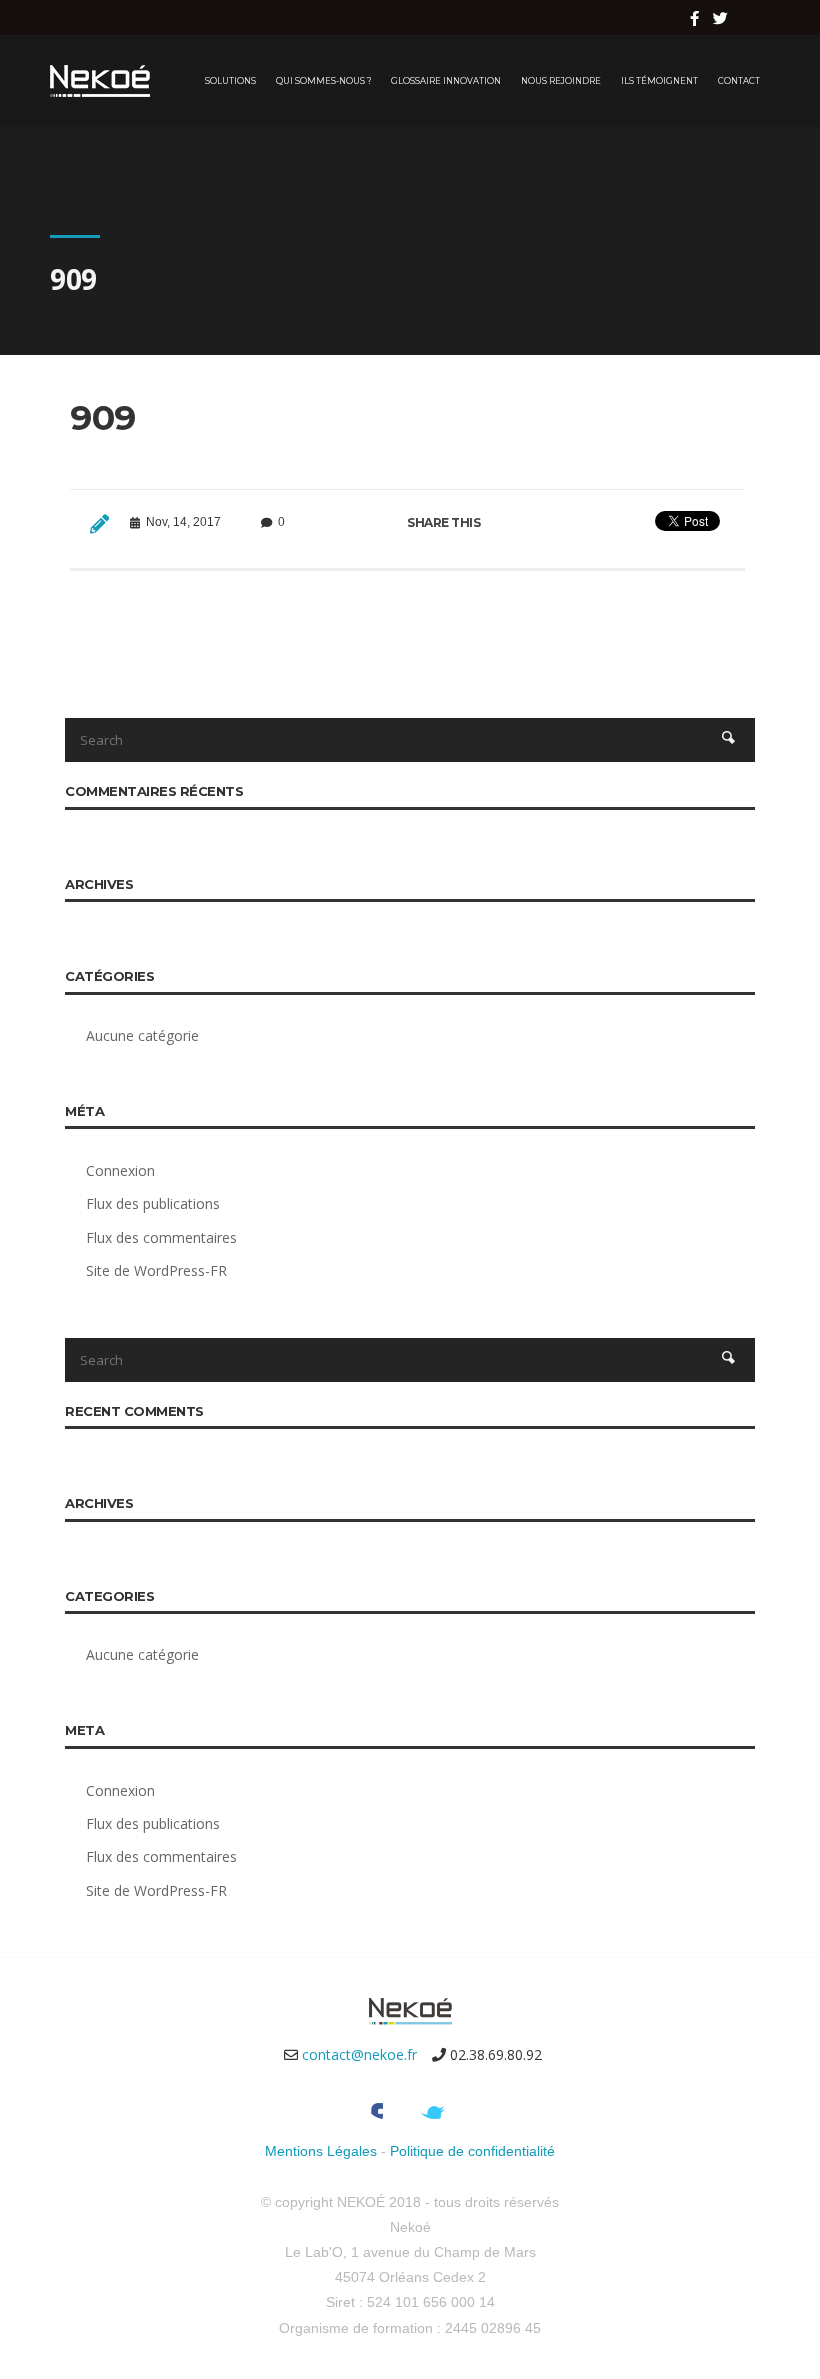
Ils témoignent (659, 81)
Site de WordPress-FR (156, 1270)
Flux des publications (153, 1203)
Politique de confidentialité (472, 2151)
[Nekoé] (100, 81)
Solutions (230, 81)
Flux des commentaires (161, 1237)
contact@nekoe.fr (359, 2054)
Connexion (120, 1170)
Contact (739, 81)
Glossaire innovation (446, 81)
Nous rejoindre (561, 81)
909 (103, 417)
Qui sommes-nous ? (323, 81)
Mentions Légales (321, 2151)
